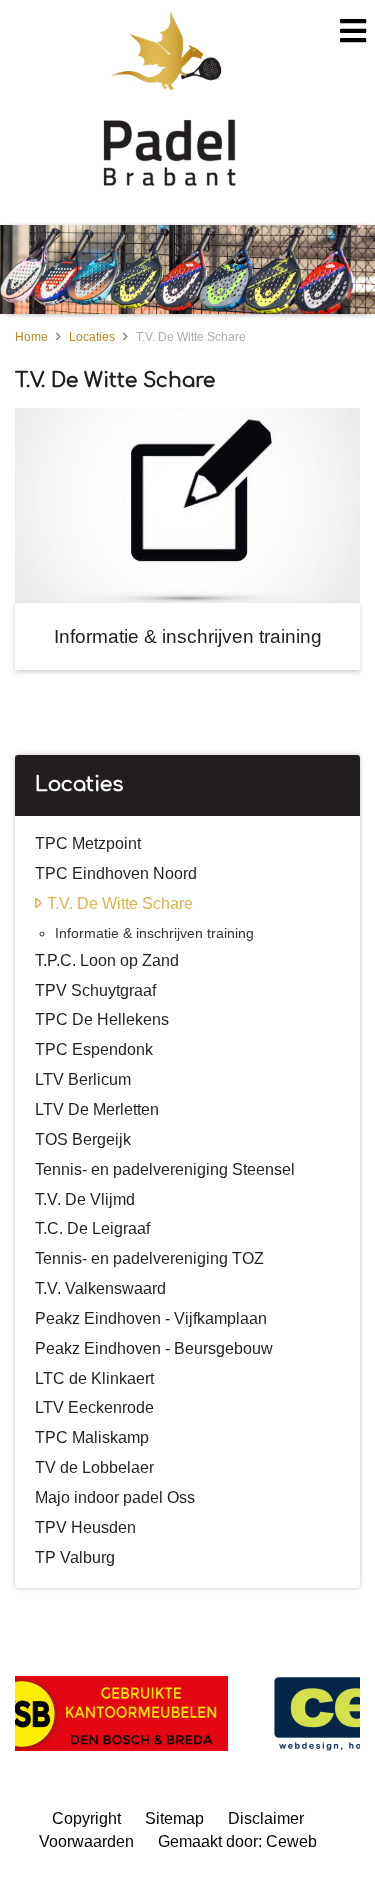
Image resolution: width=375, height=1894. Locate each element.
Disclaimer (266, 1818)
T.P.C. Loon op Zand (107, 960)
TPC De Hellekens (102, 1019)
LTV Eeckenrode (94, 1407)
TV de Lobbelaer (94, 1467)
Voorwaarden (86, 1841)
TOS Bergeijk (83, 1139)
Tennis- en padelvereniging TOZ (149, 1258)
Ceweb (291, 1841)
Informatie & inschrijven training (154, 933)
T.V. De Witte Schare (191, 337)
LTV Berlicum (83, 1079)
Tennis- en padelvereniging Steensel (165, 1169)
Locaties (92, 337)
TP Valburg (75, 1557)
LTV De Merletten (97, 1109)
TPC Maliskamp (92, 1437)
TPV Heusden (85, 1527)
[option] (187, 269)
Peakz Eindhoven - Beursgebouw (154, 1348)
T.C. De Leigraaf (92, 1228)
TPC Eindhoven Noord (116, 873)
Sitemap (174, 1818)
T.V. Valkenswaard (100, 1288)
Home (31, 337)
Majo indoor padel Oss (115, 1497)
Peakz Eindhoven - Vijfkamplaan (151, 1318)
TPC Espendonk (94, 1049)
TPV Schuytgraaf (95, 990)
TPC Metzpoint (88, 843)
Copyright (86, 1818)
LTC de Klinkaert (94, 1378)
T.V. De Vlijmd (85, 1199)
